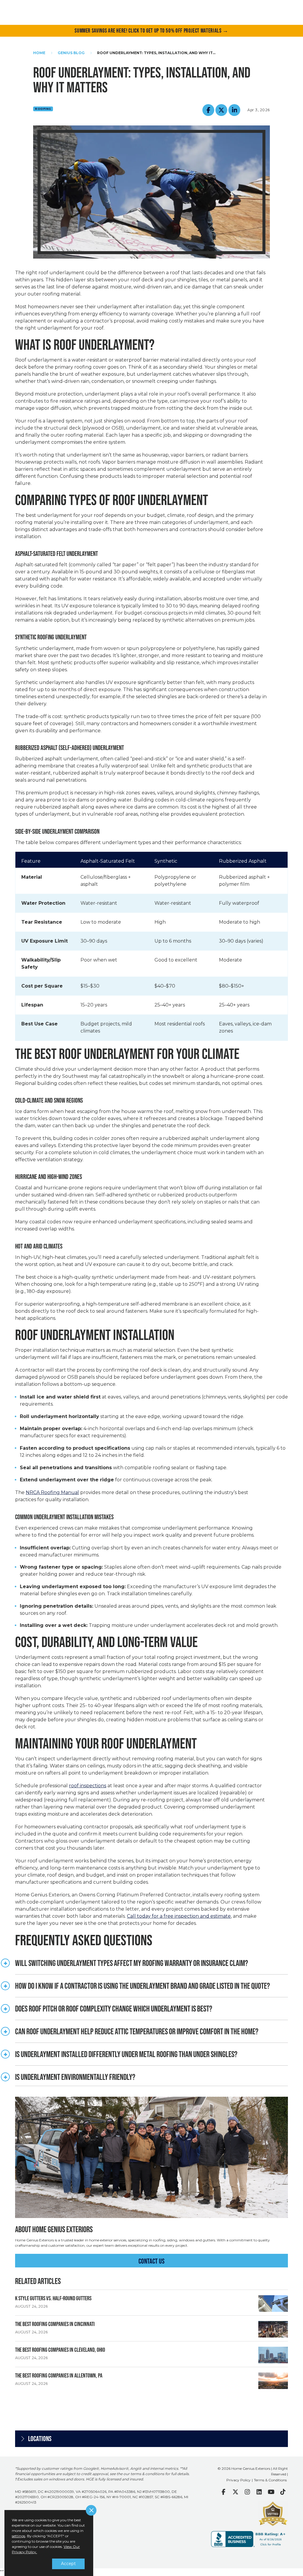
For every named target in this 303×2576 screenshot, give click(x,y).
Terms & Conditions (270, 2480)
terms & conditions (147, 2474)
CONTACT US (151, 2261)
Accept (68, 2564)
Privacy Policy (238, 2480)
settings (18, 2536)
